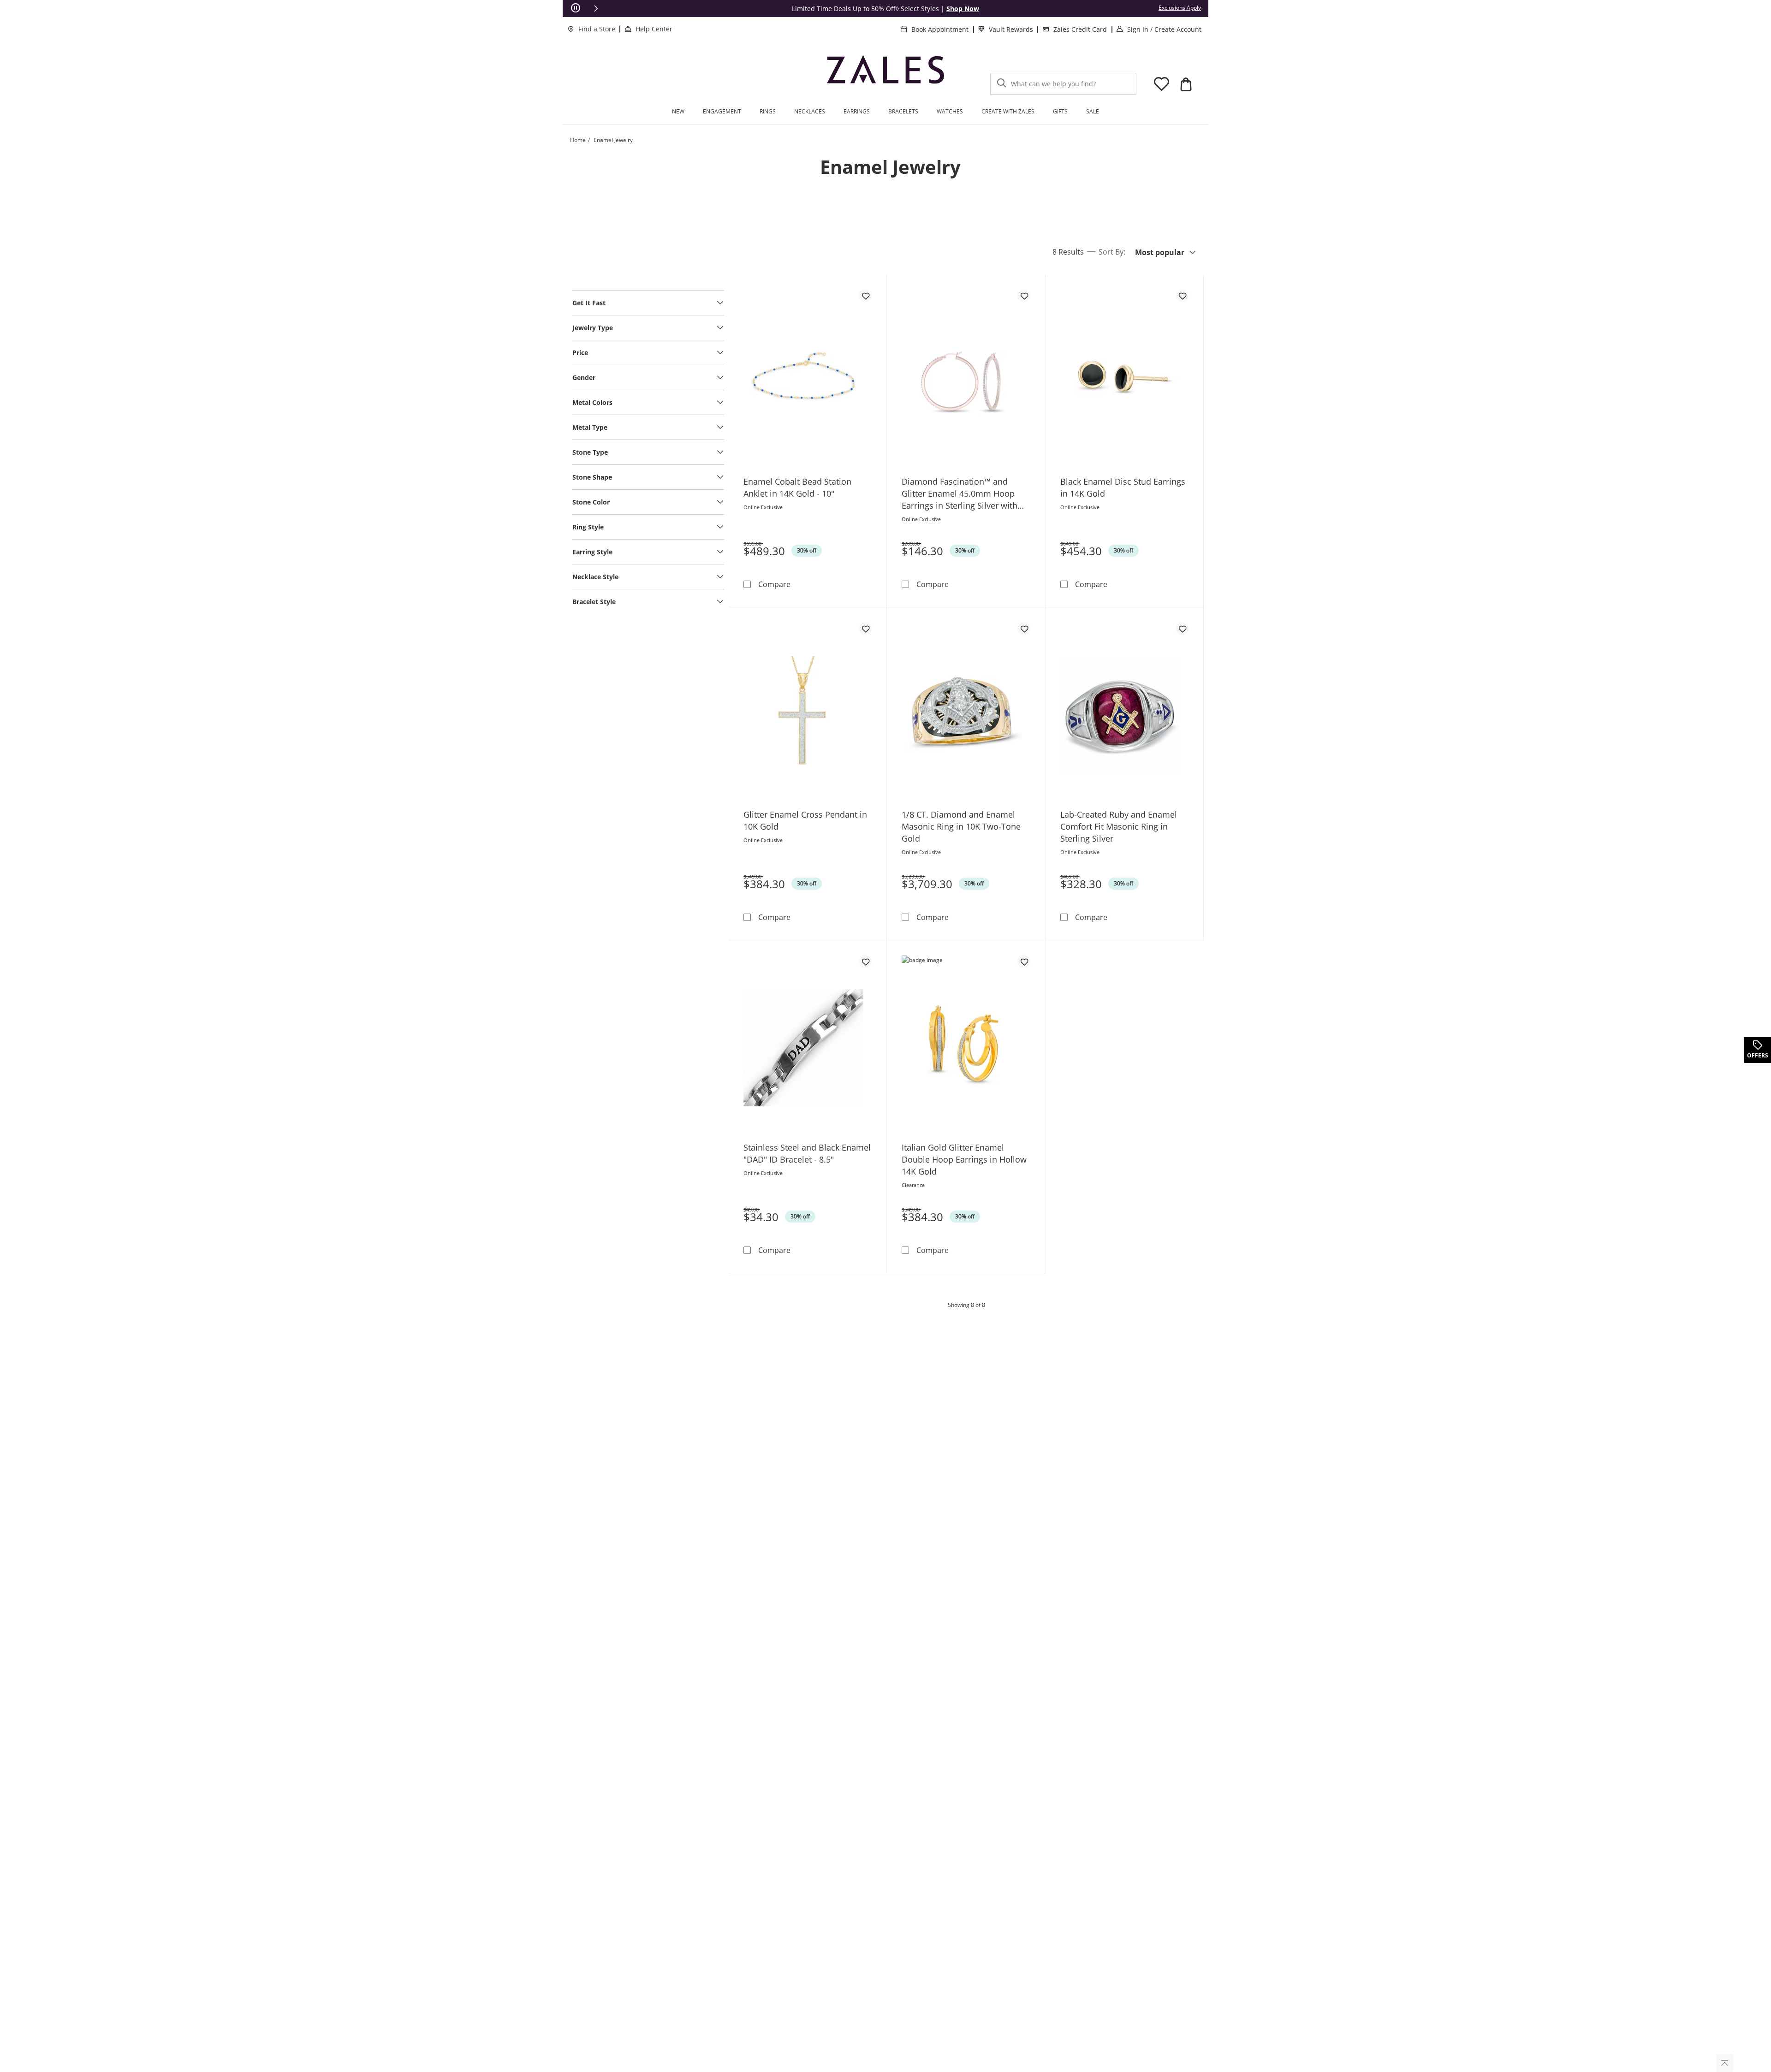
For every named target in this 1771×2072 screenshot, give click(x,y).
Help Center (654, 29)
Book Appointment (940, 29)
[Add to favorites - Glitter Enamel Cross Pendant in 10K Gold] (865, 629)
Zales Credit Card (1080, 29)
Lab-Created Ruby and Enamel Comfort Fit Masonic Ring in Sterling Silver (1119, 826)
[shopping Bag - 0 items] (1186, 84)
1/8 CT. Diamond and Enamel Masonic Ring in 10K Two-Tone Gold (961, 826)
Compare (774, 584)
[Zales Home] (885, 74)
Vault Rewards (1011, 29)
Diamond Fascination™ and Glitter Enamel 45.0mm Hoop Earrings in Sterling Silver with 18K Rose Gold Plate (960, 494)
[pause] (576, 8)
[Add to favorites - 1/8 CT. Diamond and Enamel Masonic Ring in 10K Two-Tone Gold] (1024, 629)
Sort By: (1112, 252)
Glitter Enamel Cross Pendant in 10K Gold (805, 820)
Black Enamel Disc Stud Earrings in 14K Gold (1123, 487)
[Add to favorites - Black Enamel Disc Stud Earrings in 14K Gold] (1182, 296)
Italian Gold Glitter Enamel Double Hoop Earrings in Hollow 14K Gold (964, 1159)
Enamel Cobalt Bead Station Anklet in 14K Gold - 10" (797, 487)
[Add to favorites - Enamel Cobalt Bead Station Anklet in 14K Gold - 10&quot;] (865, 296)
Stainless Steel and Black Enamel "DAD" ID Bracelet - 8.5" (807, 1153)
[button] (596, 8)
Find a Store (597, 29)
